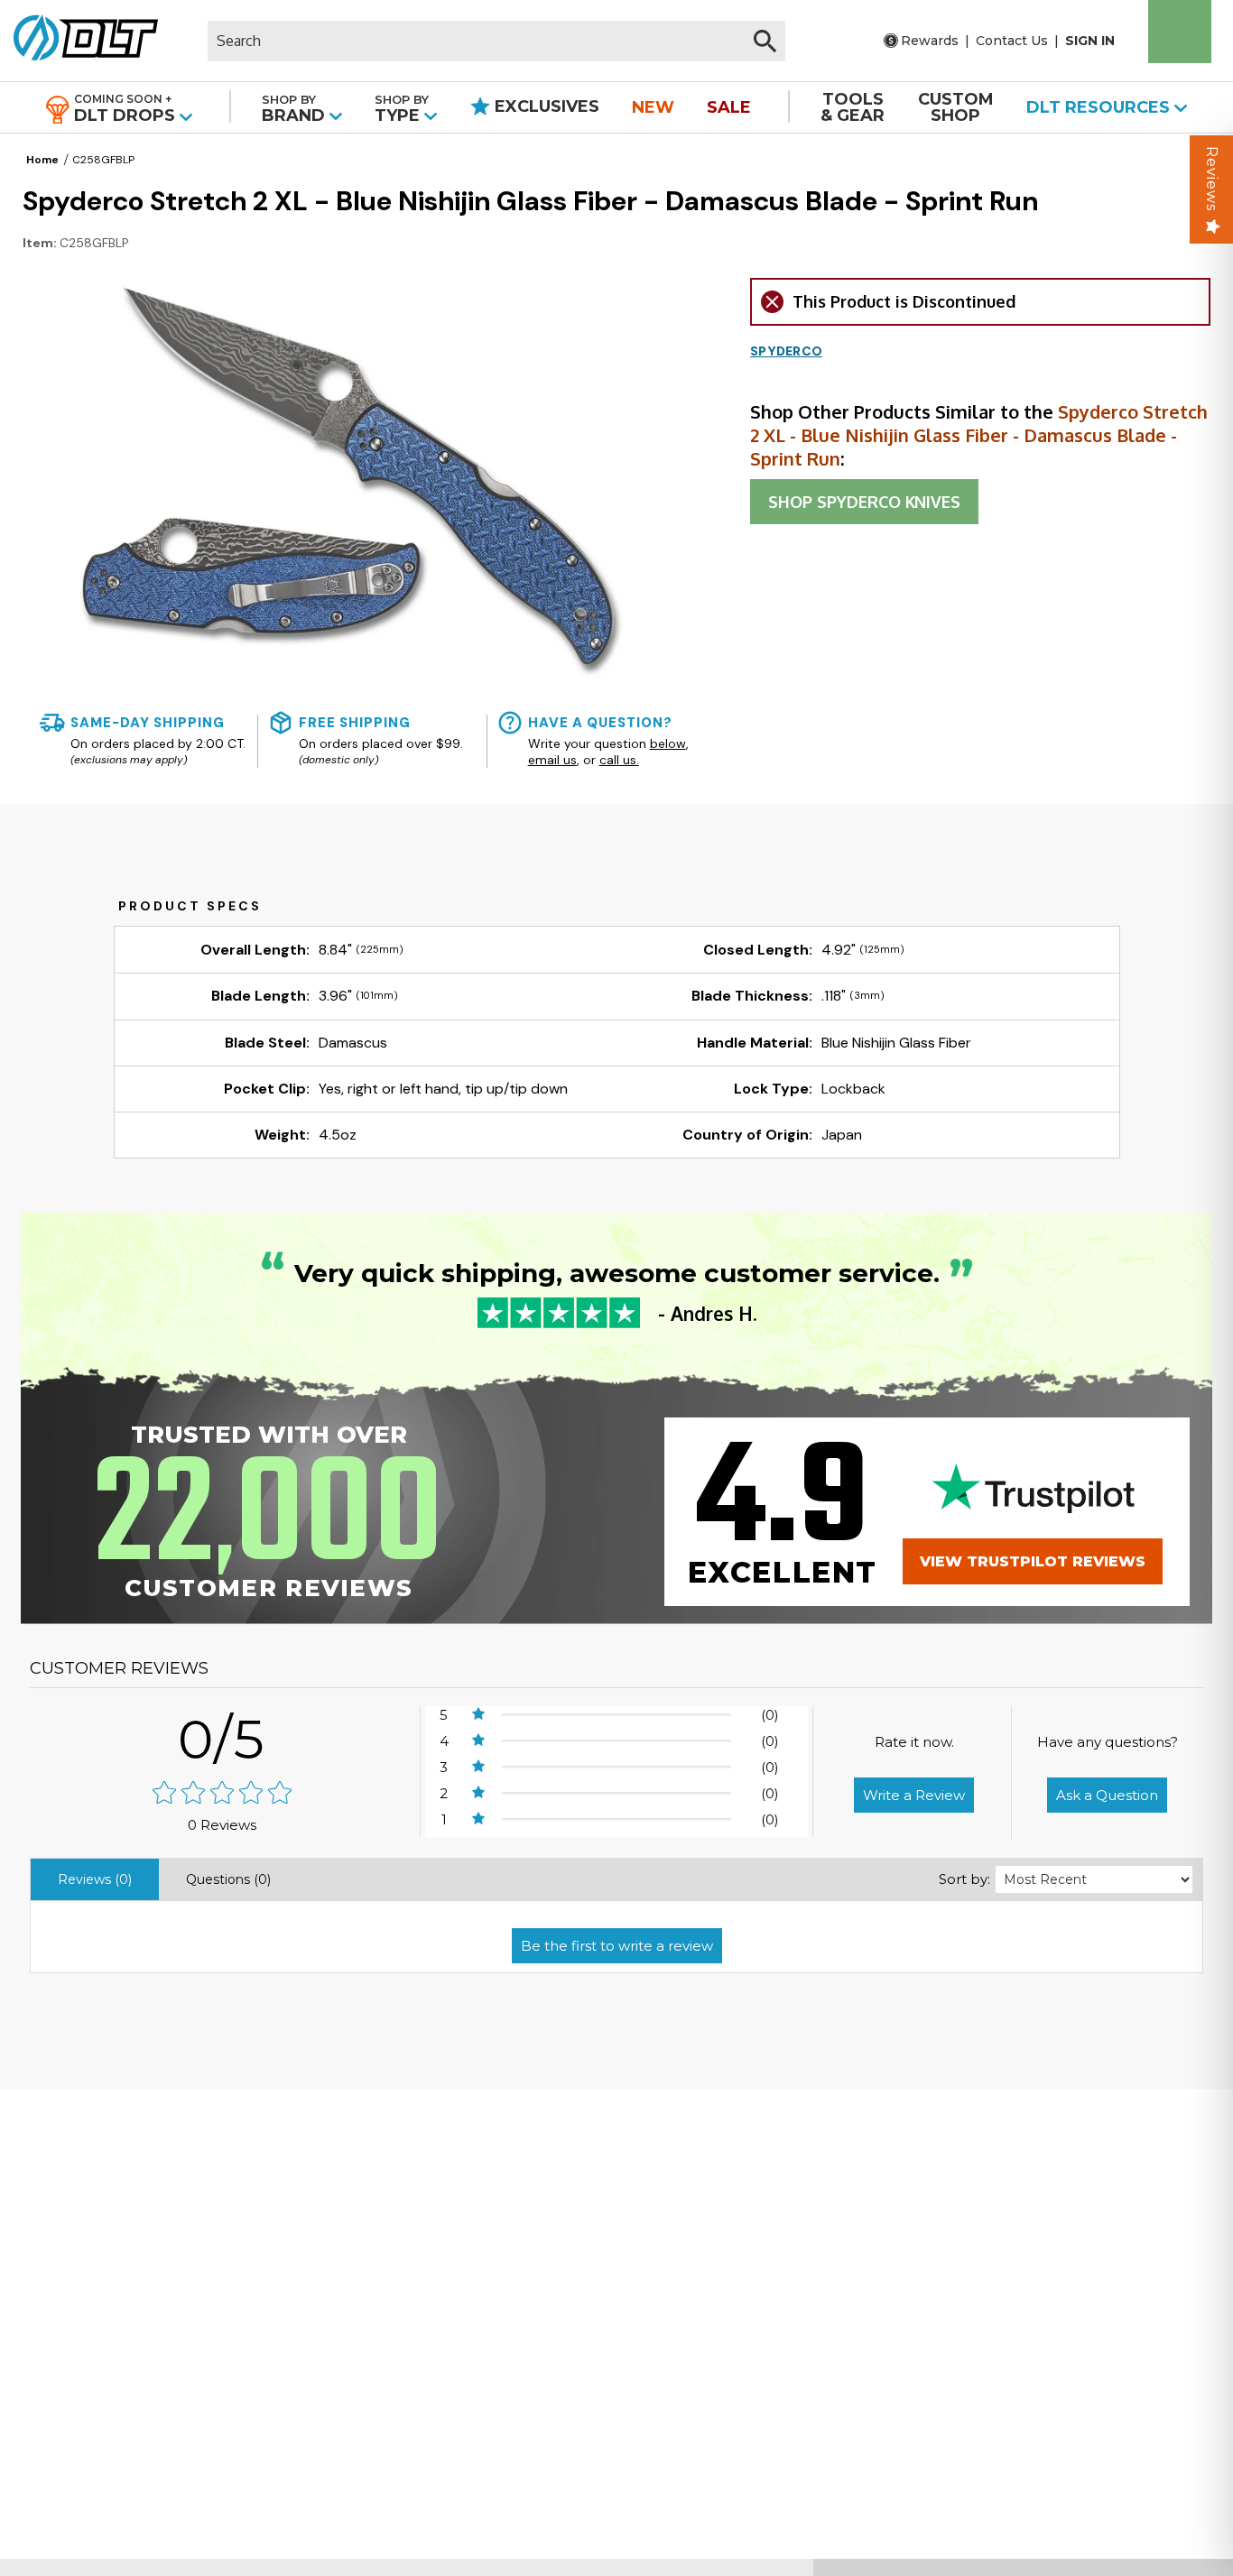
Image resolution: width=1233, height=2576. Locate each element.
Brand (296, 109)
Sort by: (964, 1879)
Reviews (1212, 179)
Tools (853, 107)
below (668, 743)
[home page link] (79, 41)
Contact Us (1012, 41)
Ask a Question (1107, 1795)
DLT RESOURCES (1100, 107)
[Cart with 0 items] (1180, 32)
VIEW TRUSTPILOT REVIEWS (1033, 1561)
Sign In (1090, 41)
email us (552, 760)
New (653, 107)
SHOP (864, 502)
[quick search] (765, 41)
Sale (729, 107)
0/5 (222, 1739)
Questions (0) (228, 1879)
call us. (619, 760)
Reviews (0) (95, 1879)
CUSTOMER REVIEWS (119, 1668)
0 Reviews (222, 1825)
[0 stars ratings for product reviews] (222, 1794)
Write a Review (914, 1795)
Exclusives (545, 106)
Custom (956, 107)
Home (42, 160)
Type (402, 109)
